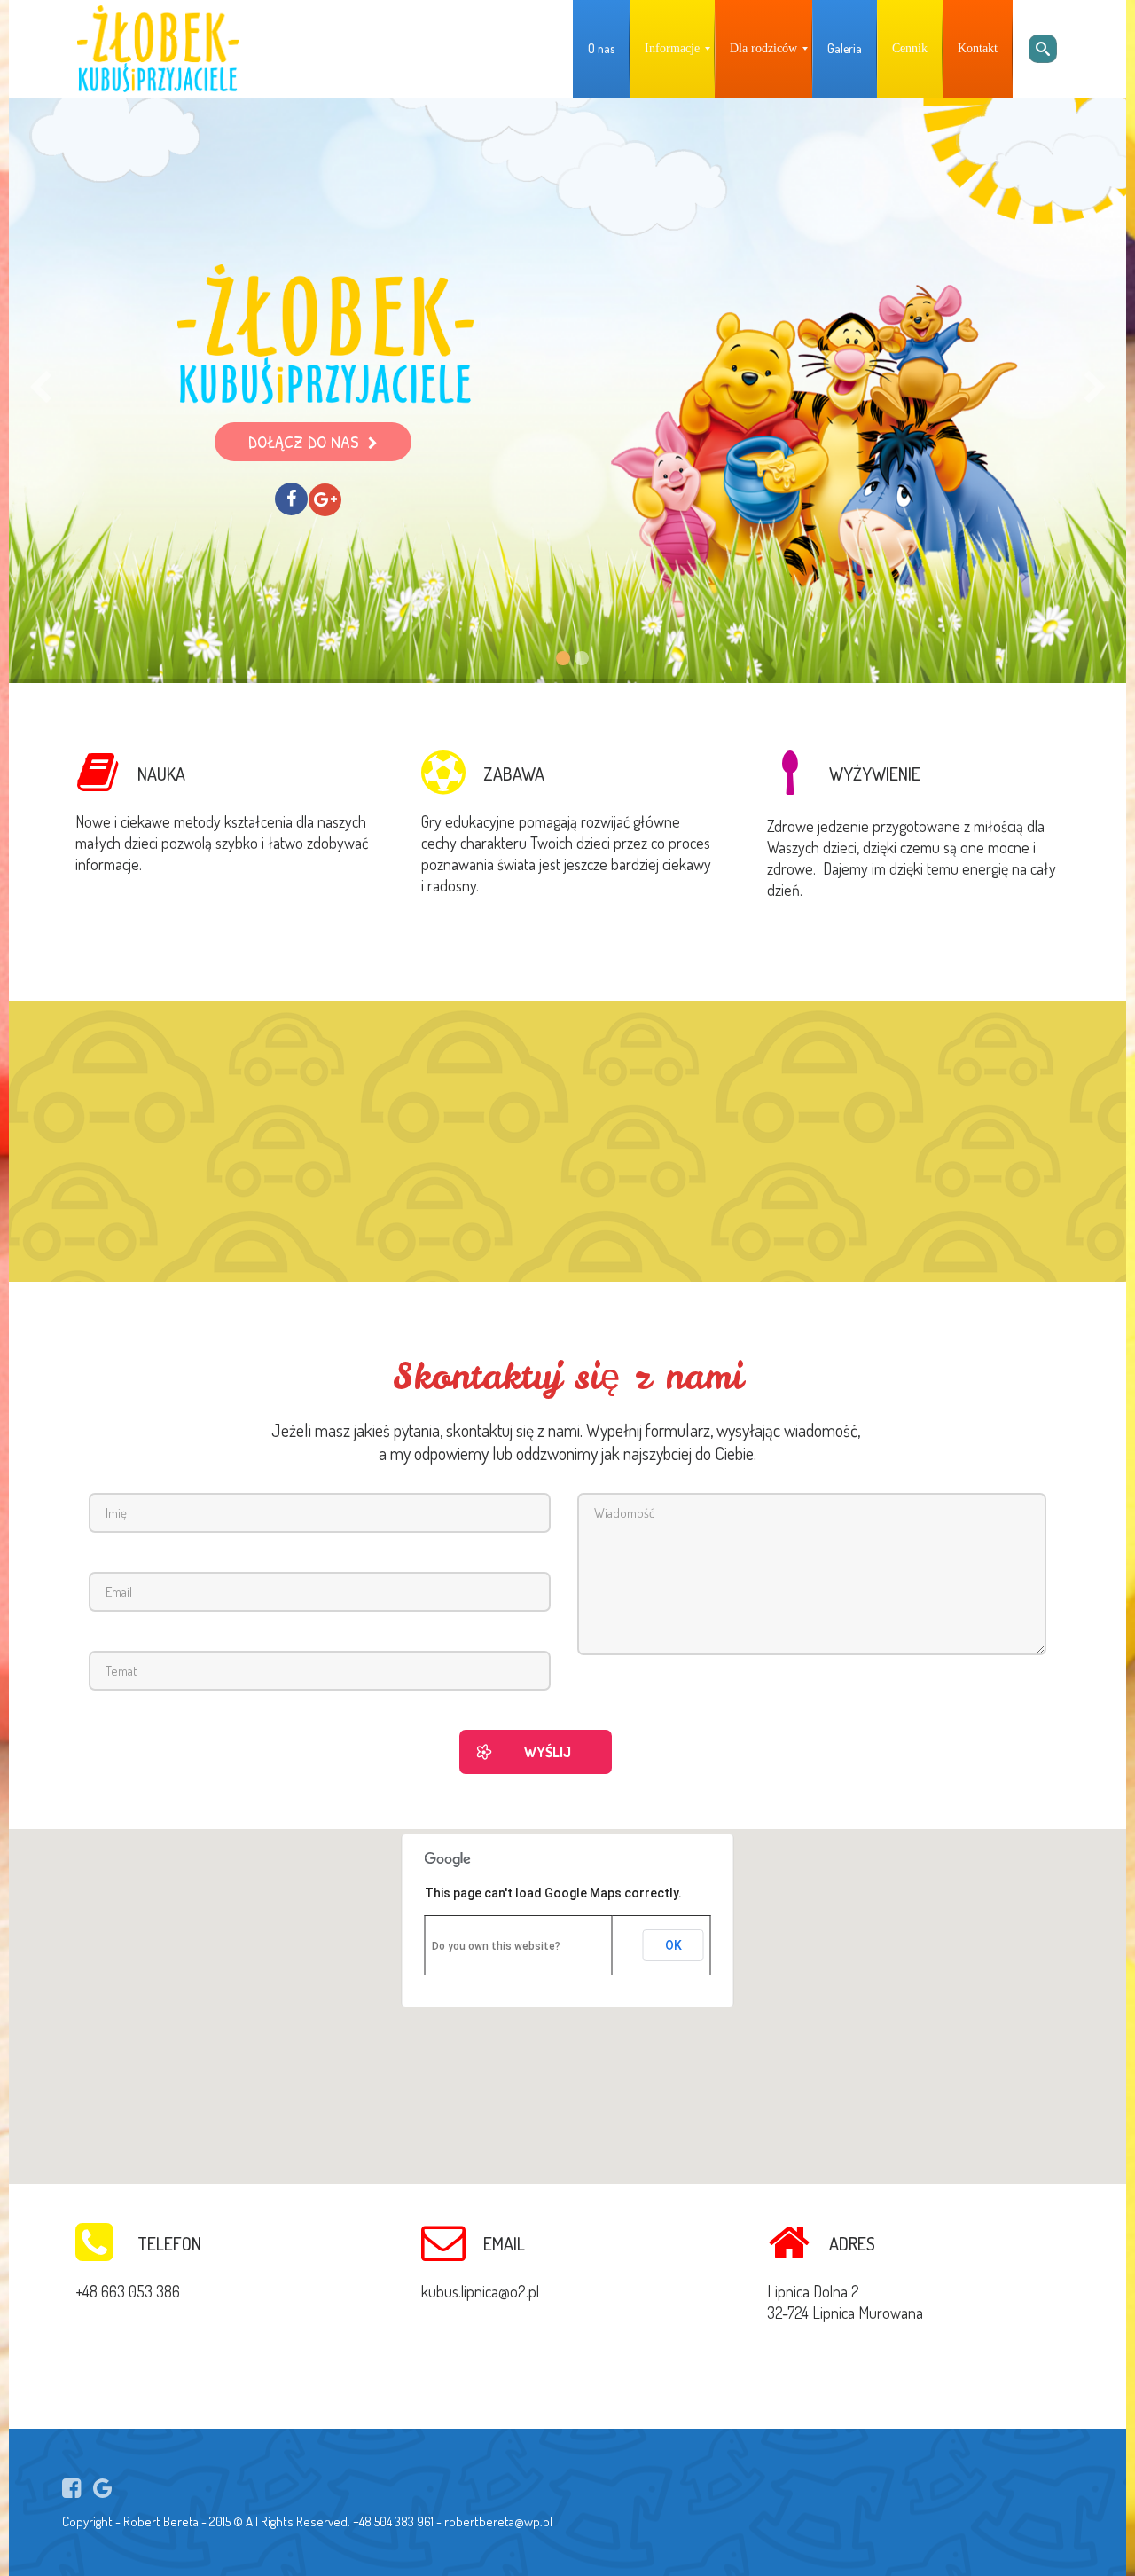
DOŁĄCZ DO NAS (304, 441)
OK (673, 1945)
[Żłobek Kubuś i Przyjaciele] (158, 49)
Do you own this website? (496, 1946)
